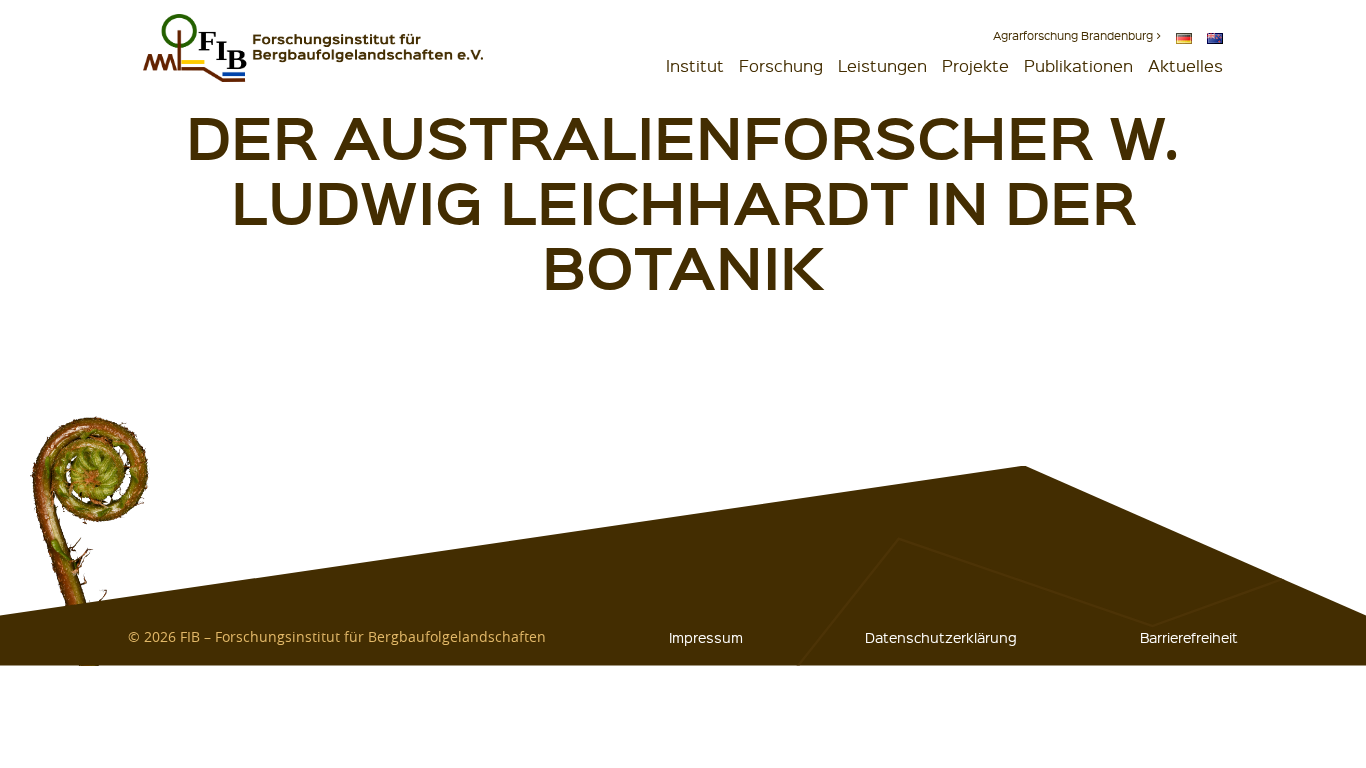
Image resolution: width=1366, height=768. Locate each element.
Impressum (706, 637)
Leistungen (882, 65)
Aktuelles (1185, 65)
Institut (695, 65)
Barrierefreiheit (1189, 637)
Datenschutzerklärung (941, 637)
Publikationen (1078, 65)
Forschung (781, 65)
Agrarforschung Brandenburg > (1077, 35)
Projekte (975, 65)
